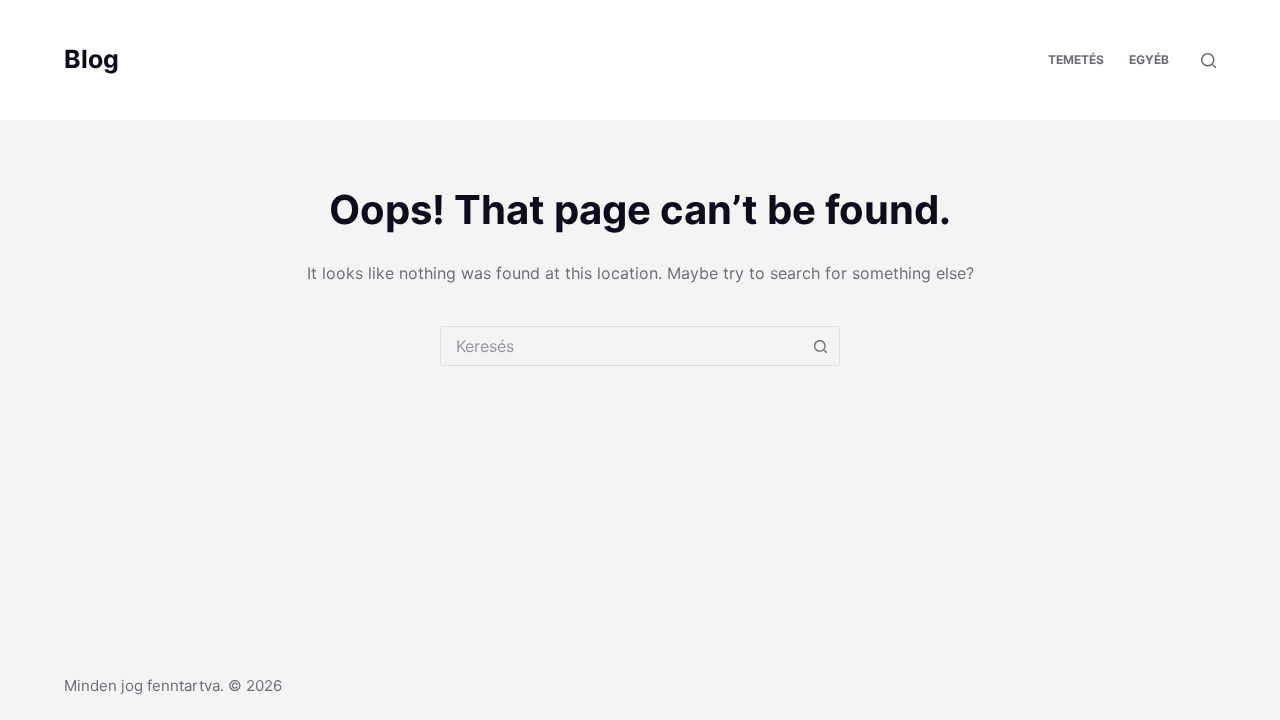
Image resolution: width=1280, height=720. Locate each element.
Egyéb (1149, 59)
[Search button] (820, 346)
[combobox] (621, 346)
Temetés (1076, 59)
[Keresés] (1208, 60)
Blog (91, 59)
